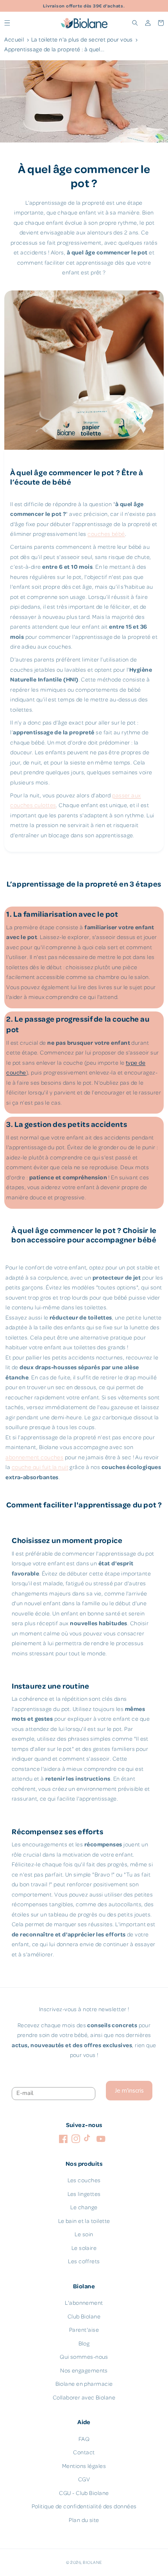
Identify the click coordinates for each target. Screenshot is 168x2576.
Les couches (84, 2180)
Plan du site (84, 2520)
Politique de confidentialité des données (84, 2506)
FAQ (84, 2439)
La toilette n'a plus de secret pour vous (82, 39)
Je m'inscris (129, 2091)
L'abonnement (84, 2303)
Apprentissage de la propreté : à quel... (54, 49)
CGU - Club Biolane (84, 2493)
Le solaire (84, 2248)
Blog (84, 2343)
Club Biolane (84, 2316)
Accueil (14, 39)
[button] (7, 23)
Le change (84, 2207)
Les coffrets (84, 2261)
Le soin (84, 2234)
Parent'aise (84, 2330)
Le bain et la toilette (84, 2221)
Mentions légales (84, 2466)
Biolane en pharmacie (84, 2384)
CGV (84, 2479)
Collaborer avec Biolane (84, 2397)
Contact (84, 2452)
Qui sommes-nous (84, 2357)
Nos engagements (84, 2370)
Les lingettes (84, 2194)
